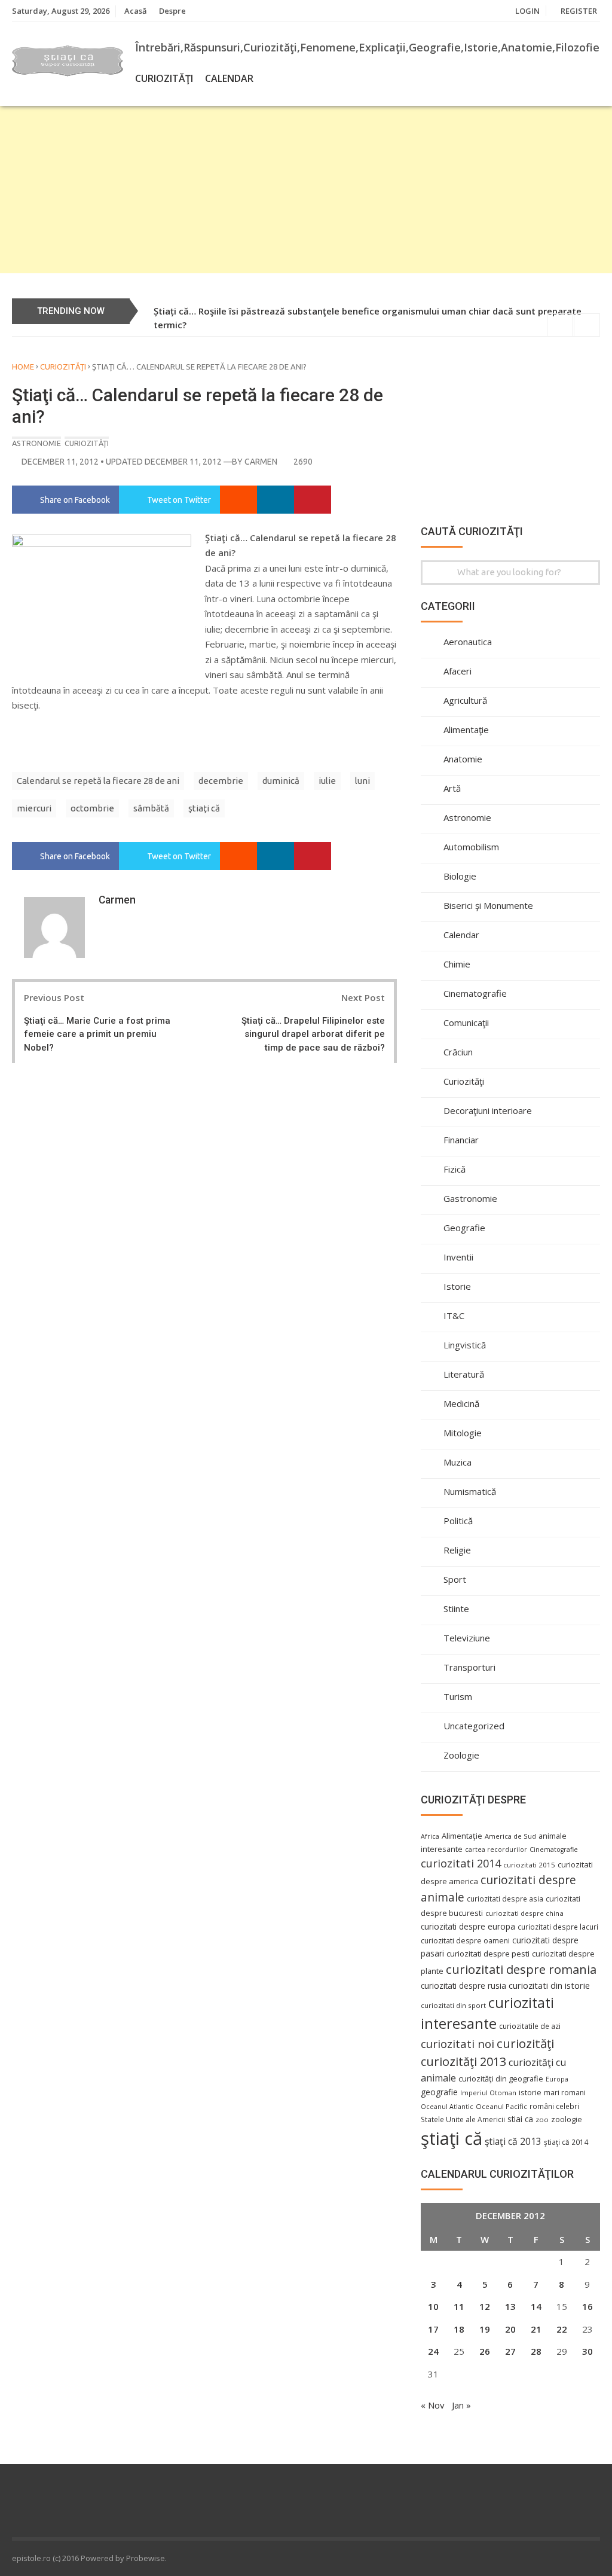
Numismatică (470, 1491)
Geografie (464, 1228)
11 (459, 2306)
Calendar (229, 78)
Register (579, 11)
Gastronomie (470, 1198)
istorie (530, 2093)
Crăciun (458, 1052)
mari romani (565, 2093)
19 (485, 2329)
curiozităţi (525, 2043)
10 (433, 2306)
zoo (542, 2119)
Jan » (461, 2405)
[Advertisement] (306, 190)
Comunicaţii (466, 1023)
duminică (281, 781)
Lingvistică (465, 1345)
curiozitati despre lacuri (558, 1927)
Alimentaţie (466, 730)
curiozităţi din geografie (501, 2078)
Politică (458, 1521)
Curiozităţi (164, 78)
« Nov (433, 2405)
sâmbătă (151, 808)
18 (459, 2329)
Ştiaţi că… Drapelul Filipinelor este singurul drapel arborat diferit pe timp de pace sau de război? (313, 1034)
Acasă (136, 11)
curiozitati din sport (453, 2005)
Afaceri (458, 671)
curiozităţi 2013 (463, 2061)
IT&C (454, 1316)
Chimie (457, 964)
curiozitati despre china (524, 1913)
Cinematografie (475, 993)
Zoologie (461, 1755)
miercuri (34, 808)
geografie (439, 2092)
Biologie (460, 876)
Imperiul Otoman (488, 2093)
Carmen (261, 462)
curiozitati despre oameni (465, 1941)
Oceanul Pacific (501, 2106)
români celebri (554, 2106)
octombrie (92, 808)
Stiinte (456, 1609)
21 (536, 2329)
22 (562, 2329)
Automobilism (471, 847)
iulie (327, 781)
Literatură (464, 1374)
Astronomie (36, 443)
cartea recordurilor (496, 1849)
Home (23, 367)
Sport (455, 1579)
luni (362, 781)
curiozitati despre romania (521, 1969)
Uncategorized (474, 1726)
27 (510, 2351)
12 (485, 2306)
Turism (458, 1696)
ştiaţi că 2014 (566, 2142)
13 (510, 2306)
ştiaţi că (204, 808)
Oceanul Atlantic (447, 2107)
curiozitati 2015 (529, 1865)
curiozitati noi (458, 2044)
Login (527, 11)
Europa (557, 2079)
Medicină (461, 1403)
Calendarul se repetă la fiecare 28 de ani (98, 781)
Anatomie (463, 759)
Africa (430, 1836)
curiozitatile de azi (530, 2026)
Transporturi (469, 1667)
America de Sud (510, 1836)
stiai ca (520, 2119)
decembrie (221, 781)
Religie (457, 1550)
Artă (452, 788)
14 (536, 2306)
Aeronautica (468, 642)
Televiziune (467, 1638)
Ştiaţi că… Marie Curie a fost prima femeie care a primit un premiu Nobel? (97, 1034)
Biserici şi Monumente (488, 905)
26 (485, 2351)
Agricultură (465, 700)
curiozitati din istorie (549, 1985)
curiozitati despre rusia (463, 1986)
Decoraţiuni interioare (488, 1110)
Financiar (461, 1140)
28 (536, 2351)
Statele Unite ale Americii (463, 2119)
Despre (172, 11)
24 (433, 2351)
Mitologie (463, 1433)
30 (587, 2351)
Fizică (455, 1169)
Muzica (458, 1462)
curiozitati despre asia (505, 1899)
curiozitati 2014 (461, 1863)
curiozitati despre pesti (488, 1954)
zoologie (567, 2119)
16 (587, 2306)
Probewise (146, 2558)
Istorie (457, 1286)
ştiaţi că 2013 (513, 2141)
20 (510, 2329)
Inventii (458, 1257)
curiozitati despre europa (468, 1926)
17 (433, 2329)
